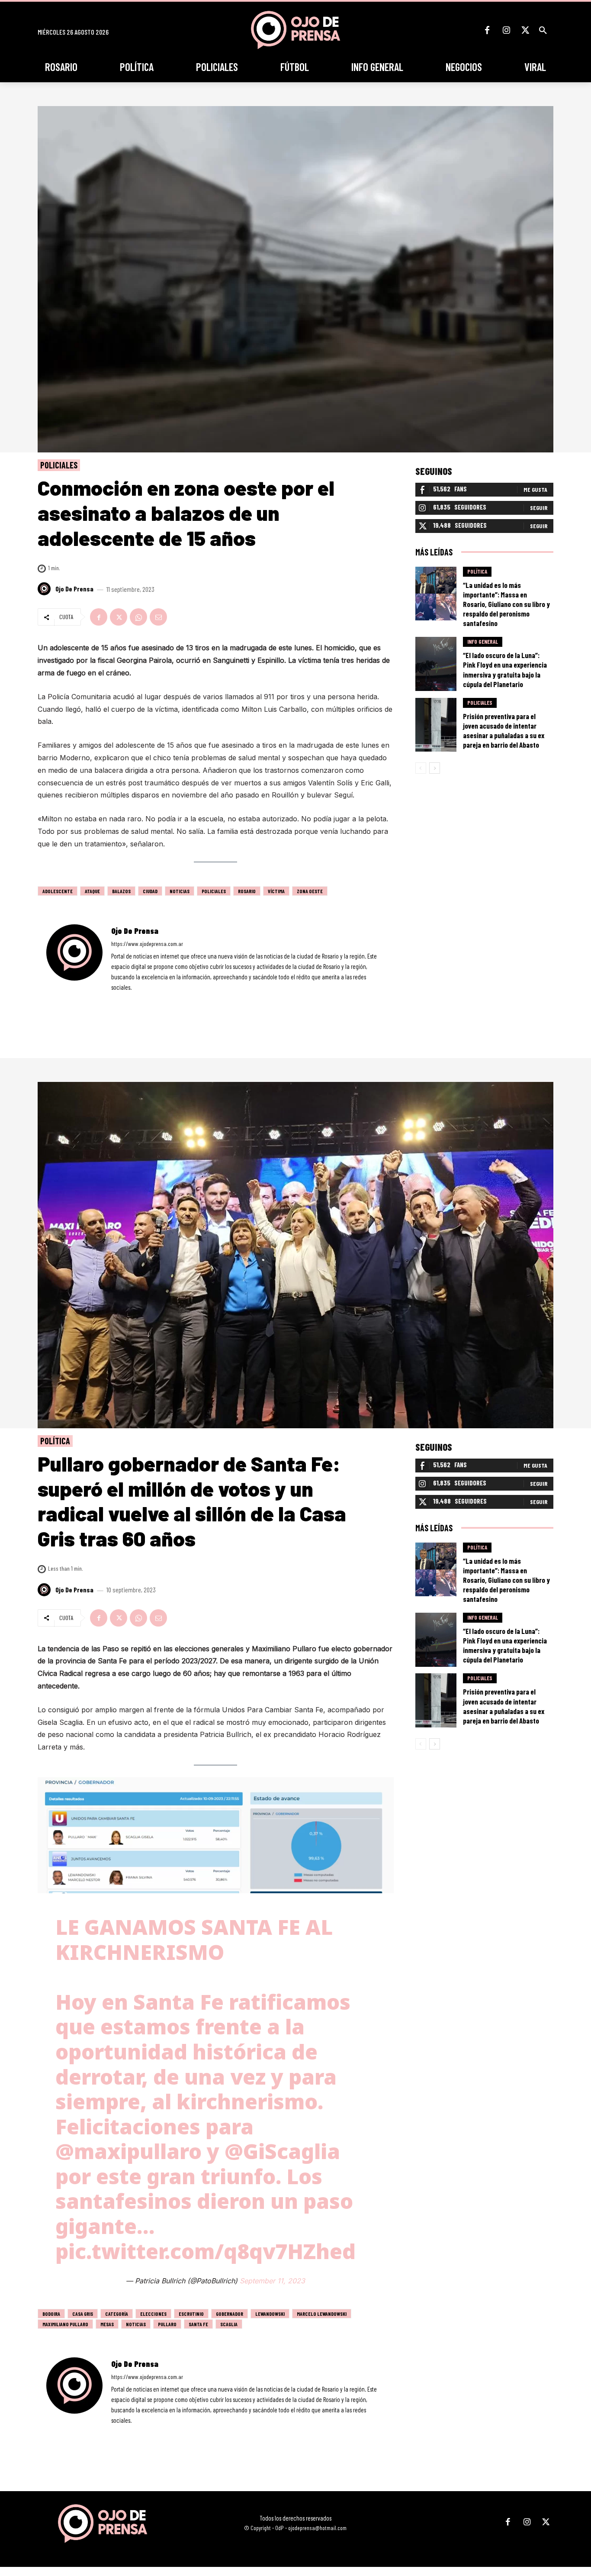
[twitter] (137, 1000)
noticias (180, 891)
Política (477, 571)
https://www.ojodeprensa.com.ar (147, 944)
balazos (121, 891)
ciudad (150, 891)
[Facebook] (487, 30)
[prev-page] (421, 768)
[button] (543, 30)
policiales (214, 891)
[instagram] (126, 1000)
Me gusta (535, 489)
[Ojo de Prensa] (45, 589)
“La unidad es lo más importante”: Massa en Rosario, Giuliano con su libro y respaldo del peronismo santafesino (506, 604)
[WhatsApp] (138, 617)
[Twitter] (525, 30)
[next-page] (435, 768)
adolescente (58, 891)
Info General (483, 642)
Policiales (59, 465)
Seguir (539, 508)
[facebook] (114, 1000)
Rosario (247, 891)
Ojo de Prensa (74, 589)
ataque (92, 891)
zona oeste (310, 891)
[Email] (158, 617)
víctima (276, 891)
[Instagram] (506, 30)
